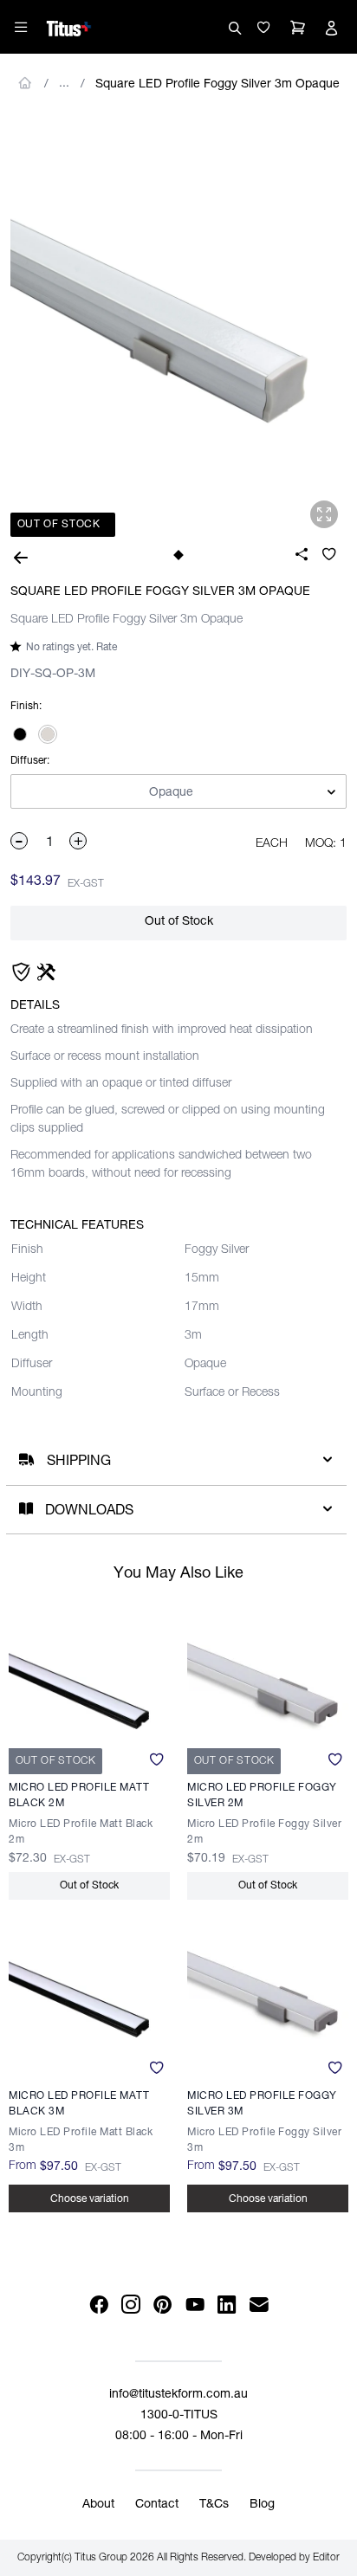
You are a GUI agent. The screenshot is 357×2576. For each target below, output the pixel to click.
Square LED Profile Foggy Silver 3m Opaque (217, 85)
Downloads (89, 1512)
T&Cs (214, 2505)
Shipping (79, 1462)
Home (26, 83)
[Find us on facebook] (98, 2305)
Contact (157, 2505)
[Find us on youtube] (195, 2305)
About (98, 2505)
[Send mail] (259, 2305)
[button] (263, 28)
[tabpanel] (178, 325)
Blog (262, 2505)
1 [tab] (178, 555)
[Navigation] (21, 27)
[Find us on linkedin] (227, 2305)
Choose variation (90, 2199)
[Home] (69, 26)
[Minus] (20, 841)
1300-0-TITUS (179, 2416)
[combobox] (178, 792)
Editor (326, 2558)
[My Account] (331, 28)
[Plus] (79, 841)
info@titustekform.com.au (178, 2395)
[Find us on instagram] (130, 2305)
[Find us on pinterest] (162, 2305)
